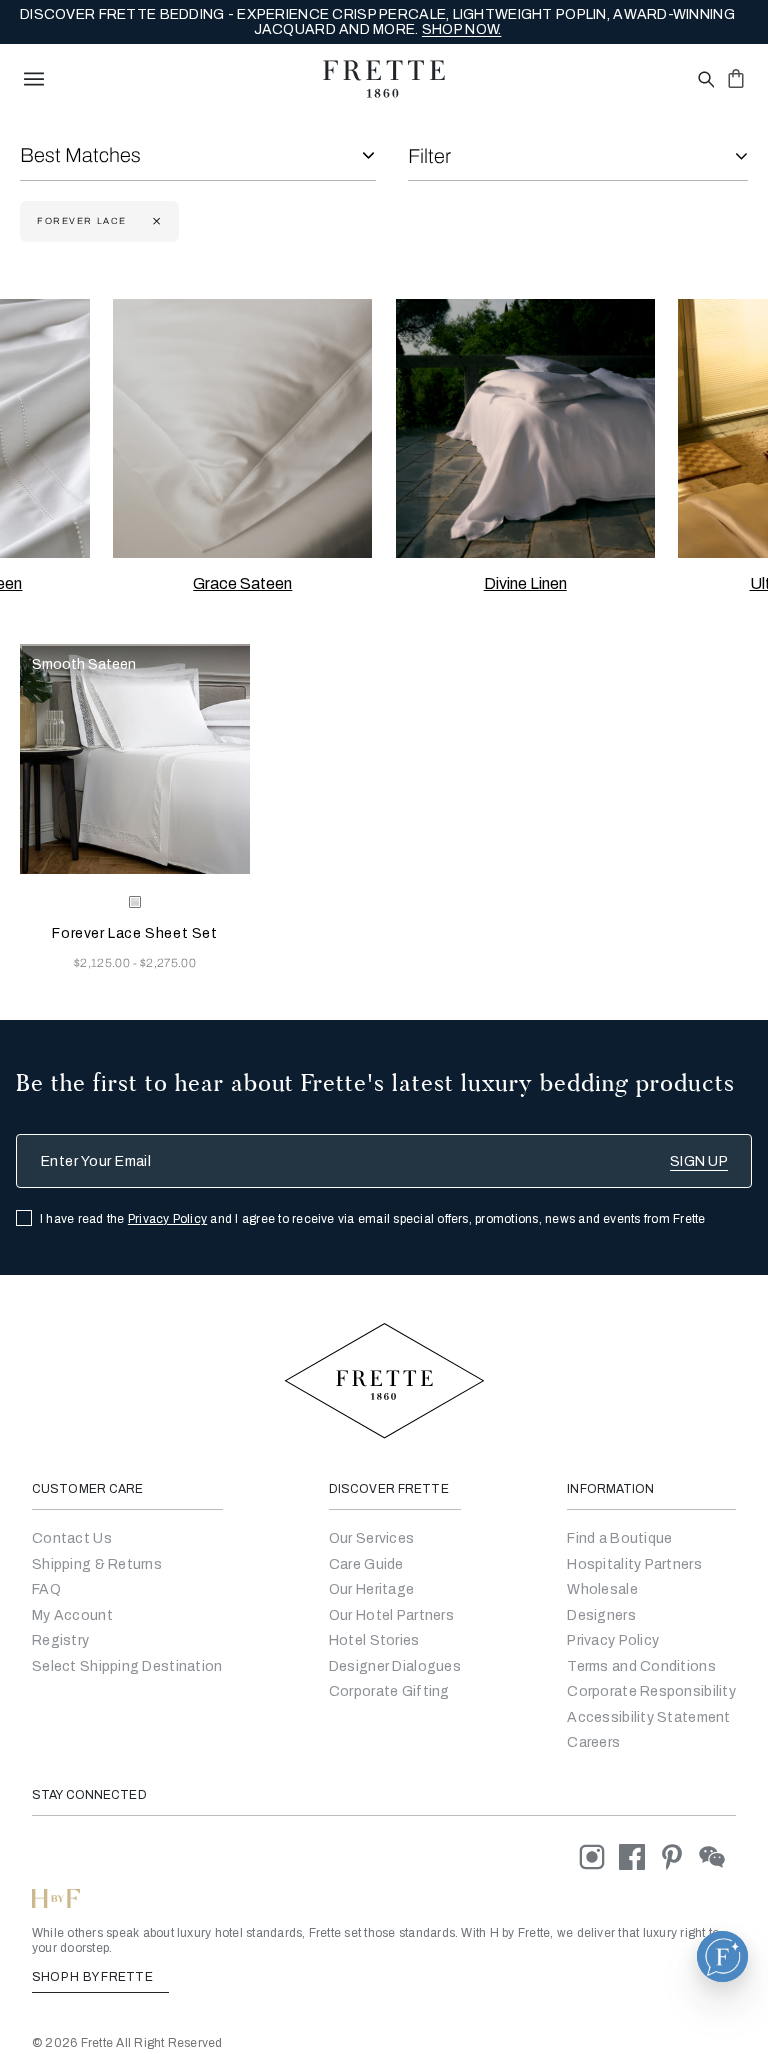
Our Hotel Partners (391, 1615)
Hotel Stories (374, 1640)
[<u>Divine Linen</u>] (525, 428)
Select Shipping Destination (127, 1666)
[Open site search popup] (704, 80)
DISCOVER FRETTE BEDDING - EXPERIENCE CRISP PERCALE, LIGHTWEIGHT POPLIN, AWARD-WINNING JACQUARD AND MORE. (377, 22)
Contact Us (72, 1538)
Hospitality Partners (634, 1564)
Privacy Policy (167, 1219)
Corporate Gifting (389, 1691)
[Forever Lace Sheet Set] (135, 759)
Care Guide (366, 1564)
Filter (429, 156)
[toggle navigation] (34, 79)
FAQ (46, 1589)
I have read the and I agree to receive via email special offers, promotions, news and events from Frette (373, 1219)
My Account (72, 1615)
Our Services (371, 1538)
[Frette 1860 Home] (384, 79)
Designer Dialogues (395, 1666)
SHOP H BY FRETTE (94, 1977)
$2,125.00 (103, 963)
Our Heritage (371, 1589)
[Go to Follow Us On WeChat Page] (717, 1856)
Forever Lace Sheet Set (134, 933)
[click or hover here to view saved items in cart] (736, 78)
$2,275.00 (168, 963)
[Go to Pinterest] (679, 1856)
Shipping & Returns (97, 1564)
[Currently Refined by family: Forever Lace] (154, 221)
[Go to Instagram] (599, 1856)
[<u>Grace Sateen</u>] (242, 428)
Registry (60, 1640)
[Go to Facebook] (639, 1856)
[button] (722, 1956)
